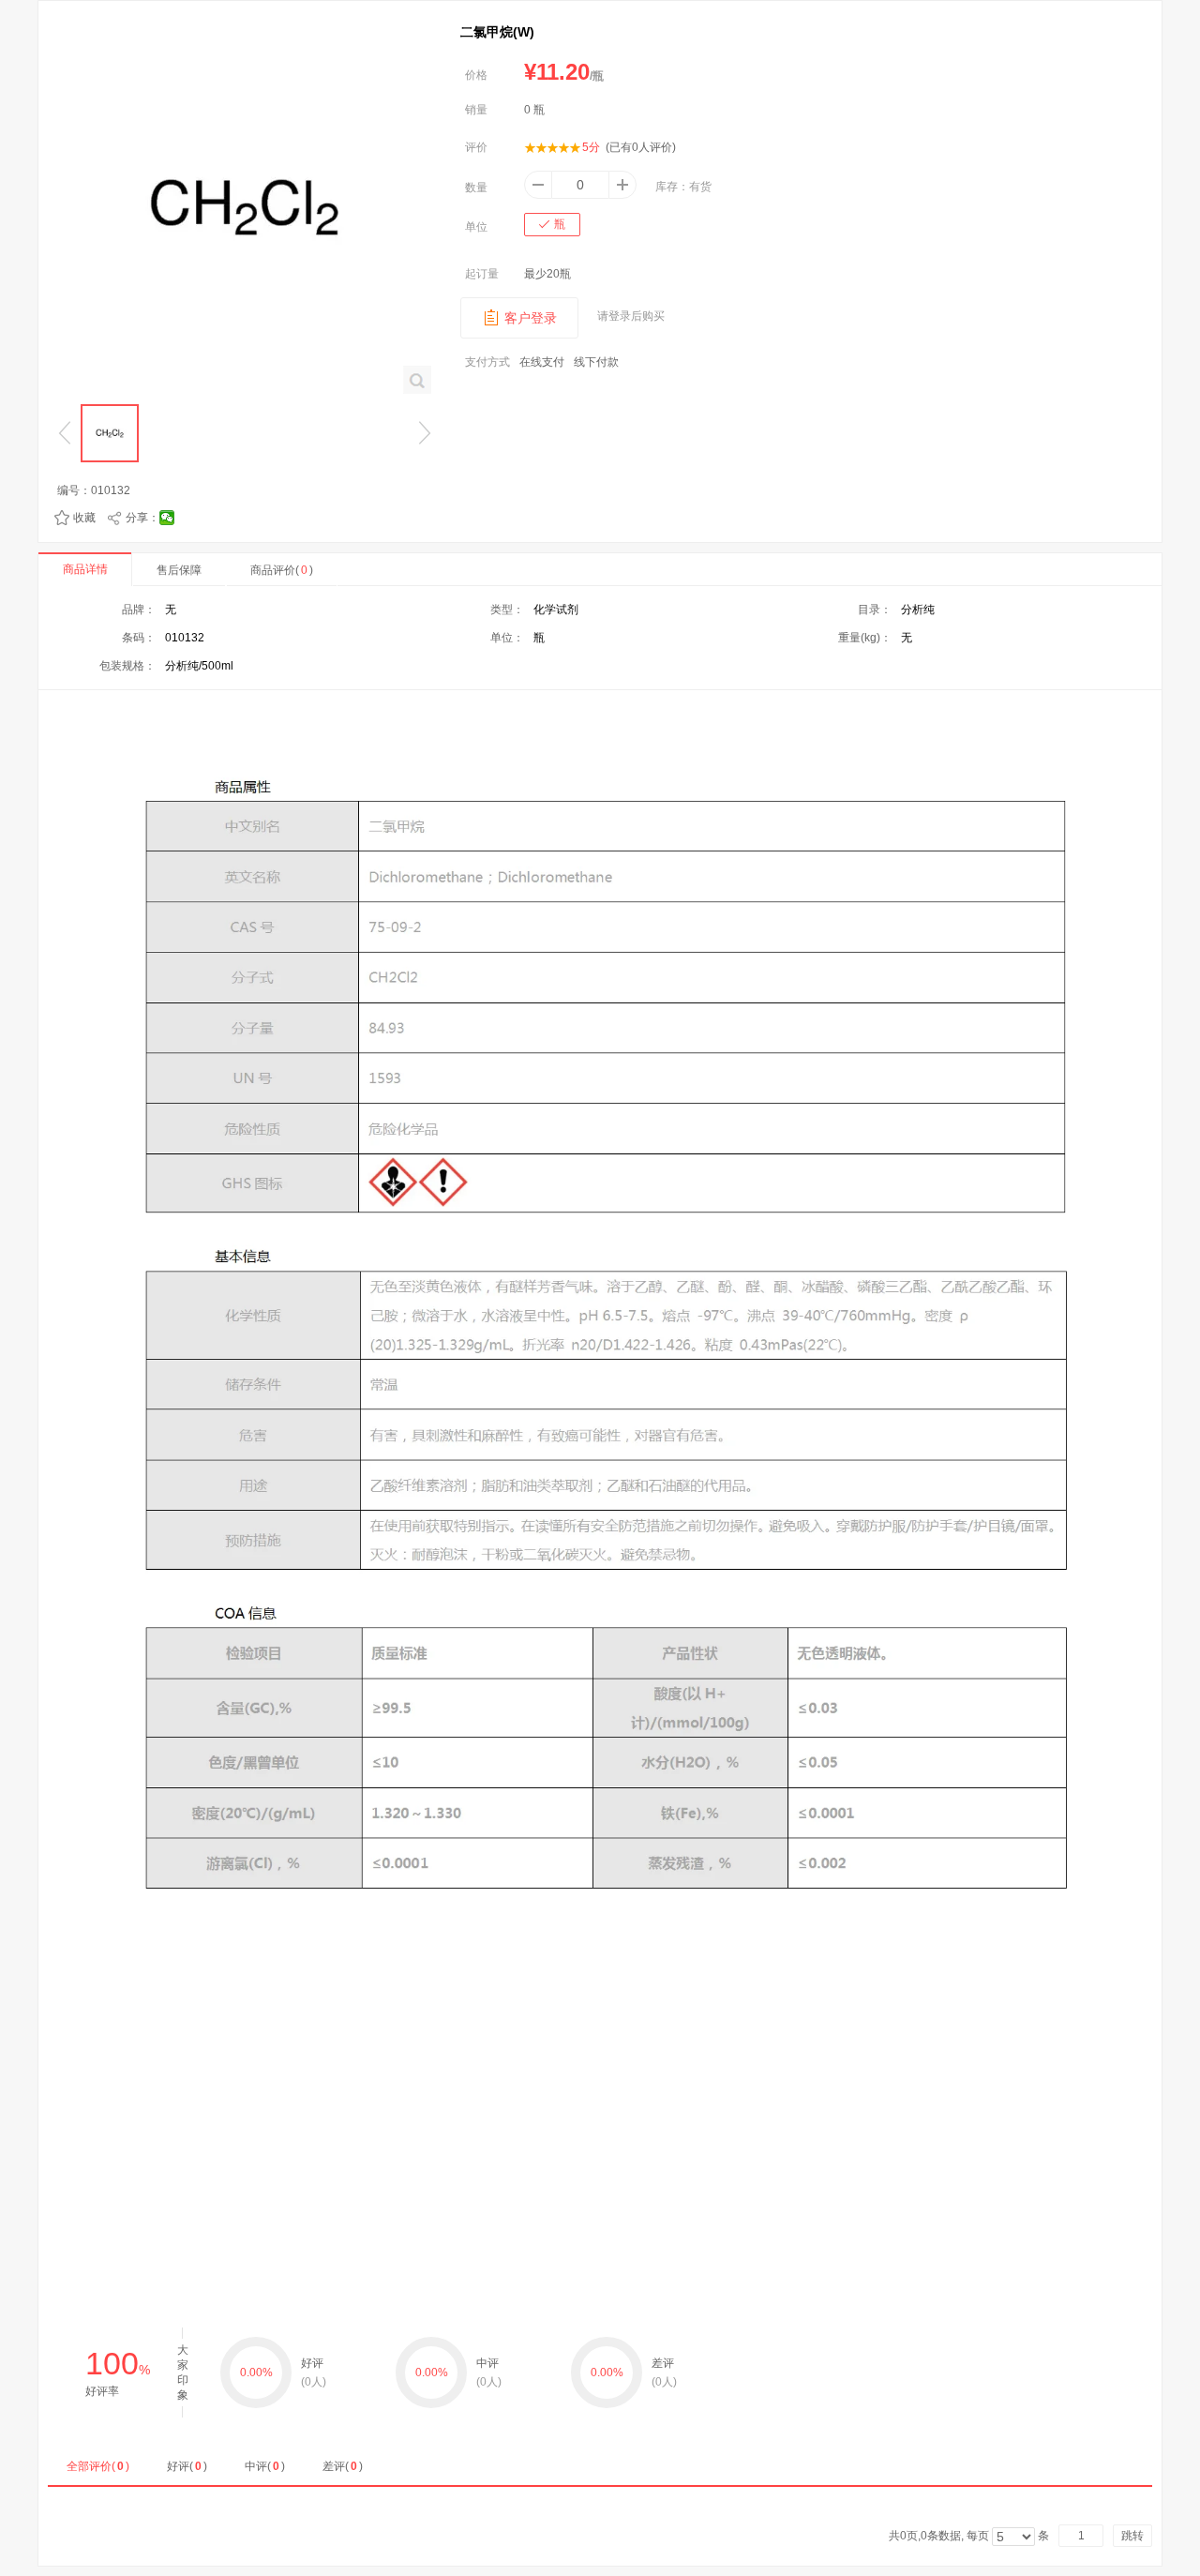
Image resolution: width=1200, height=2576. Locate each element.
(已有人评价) (641, 147)
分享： (142, 518)
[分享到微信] (167, 518)
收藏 (84, 518)
